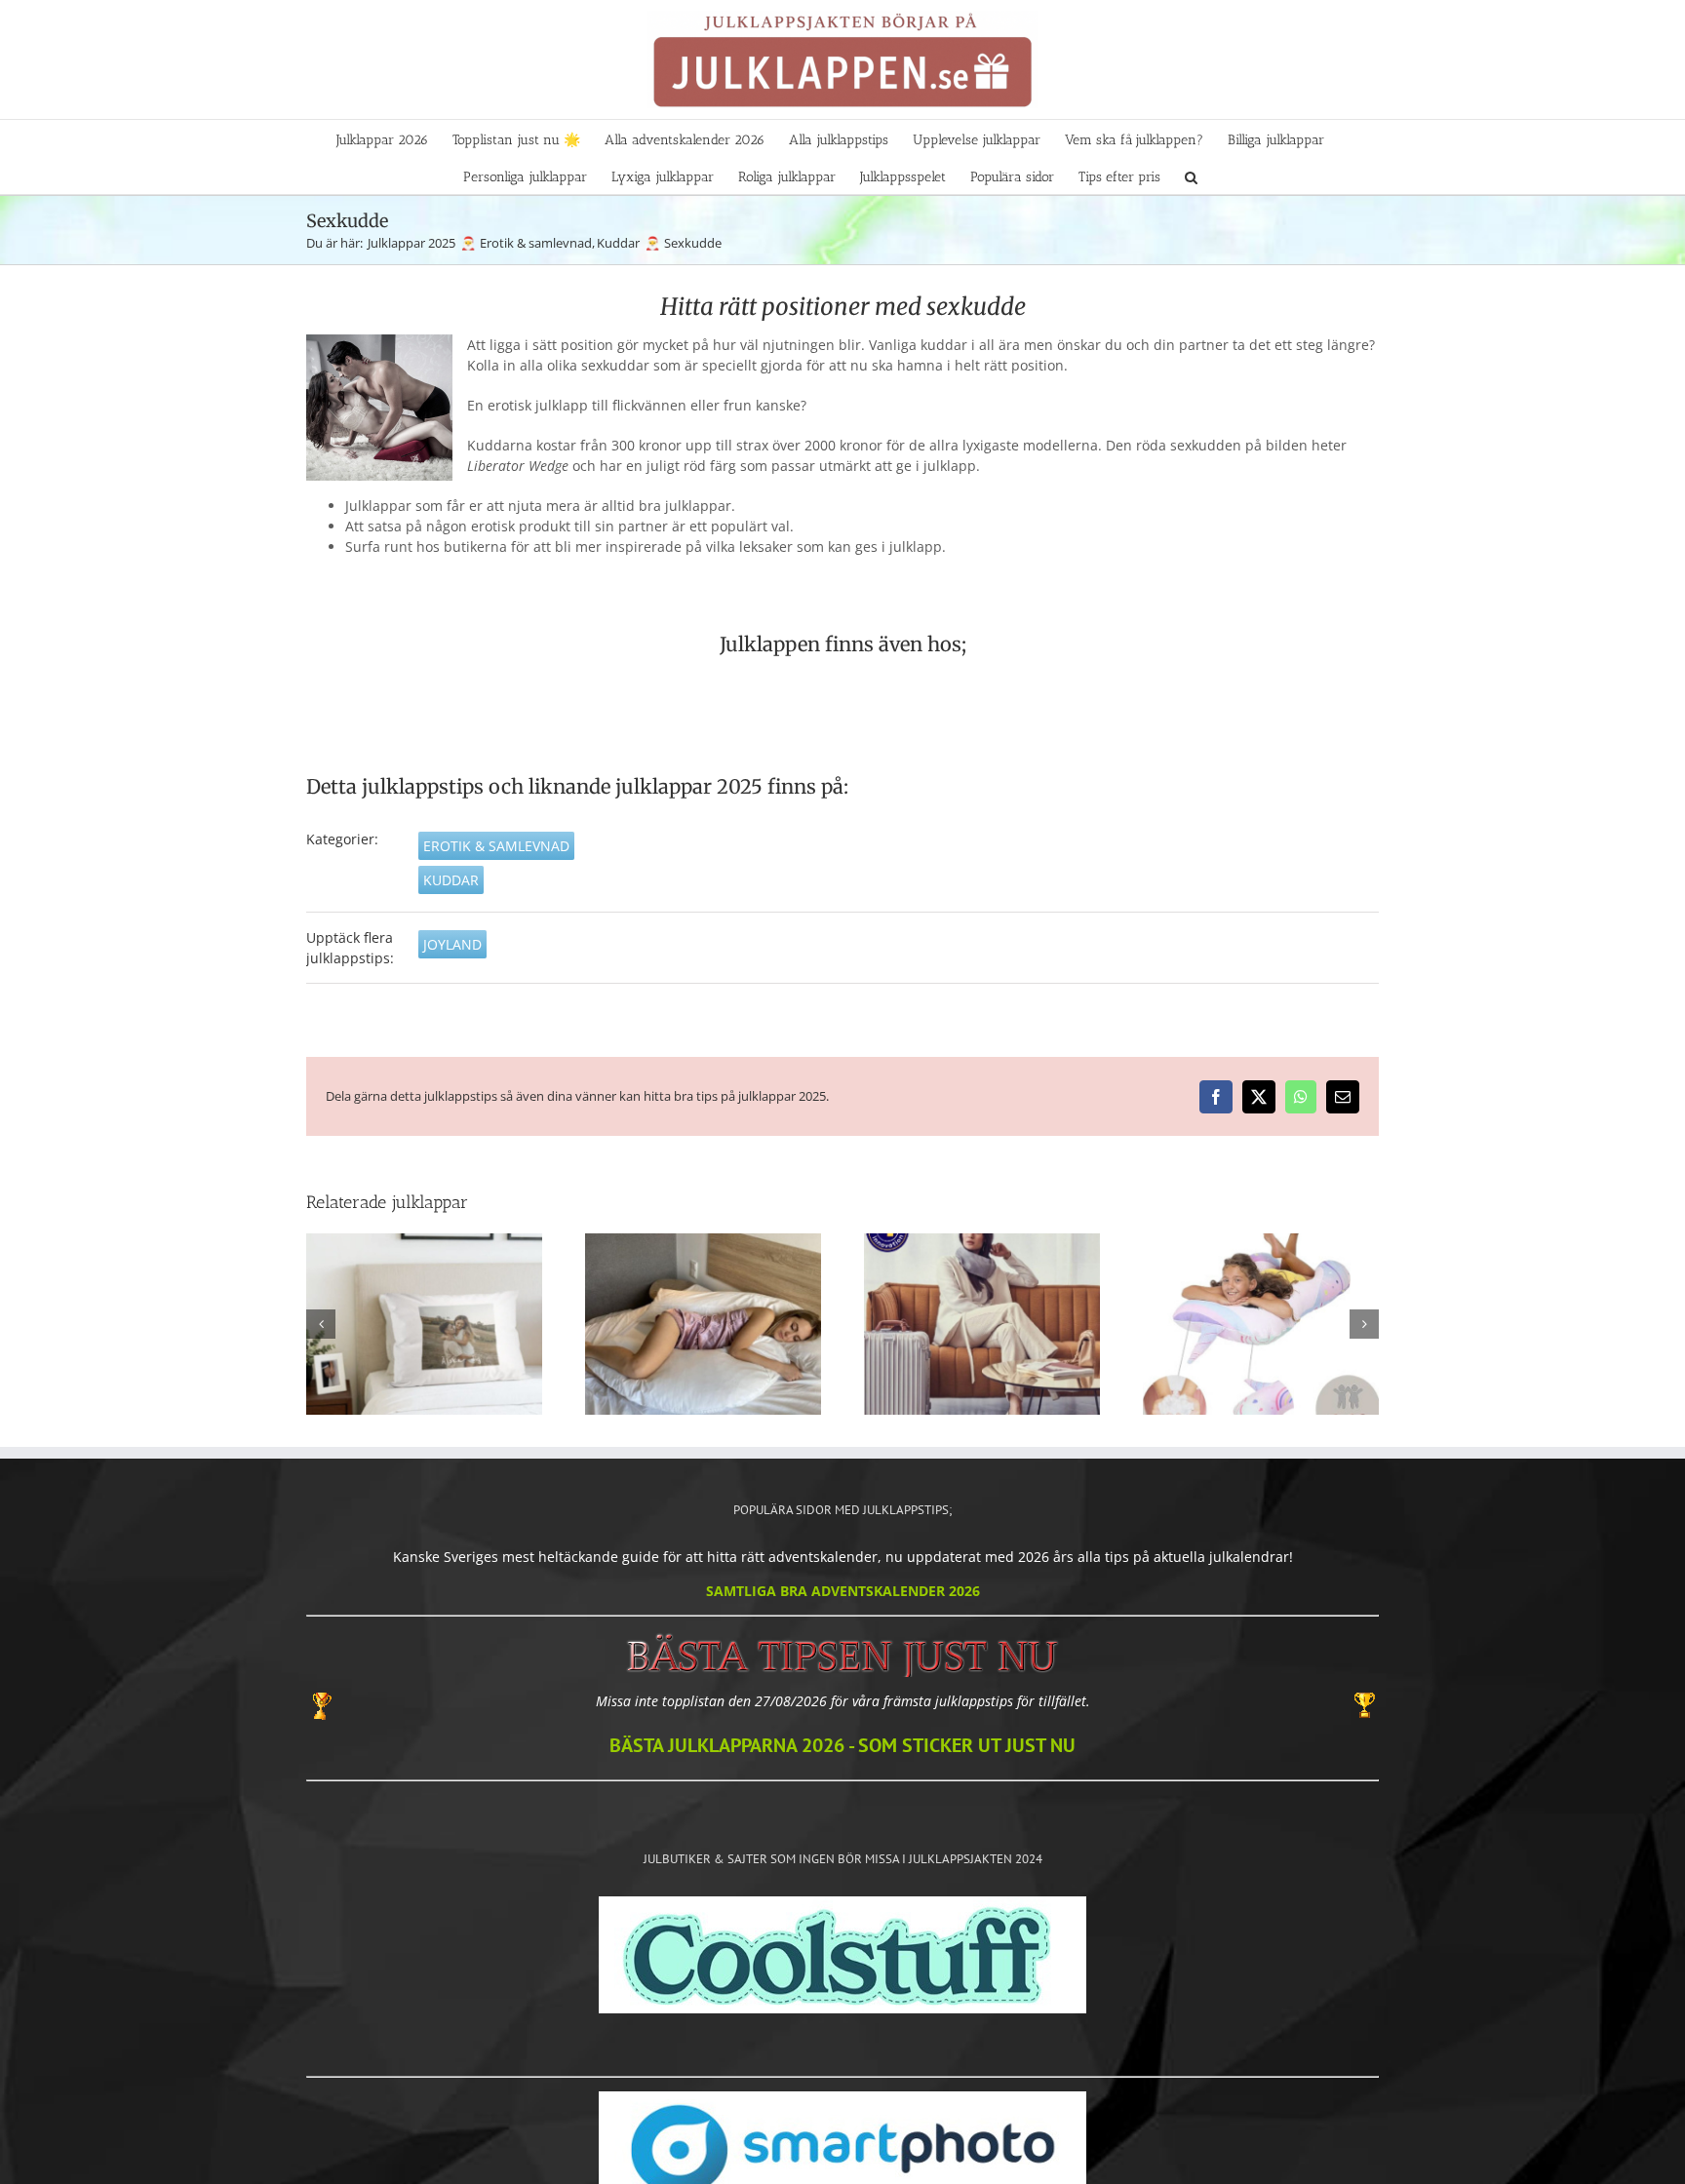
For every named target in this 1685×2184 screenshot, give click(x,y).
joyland (452, 944)
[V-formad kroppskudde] (703, 1324)
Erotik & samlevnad (496, 846)
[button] (1191, 175)
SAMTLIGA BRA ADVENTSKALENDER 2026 (843, 1591)
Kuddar (451, 880)
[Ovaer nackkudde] (982, 1324)
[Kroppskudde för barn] (1261, 1324)
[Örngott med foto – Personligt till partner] (424, 1324)
